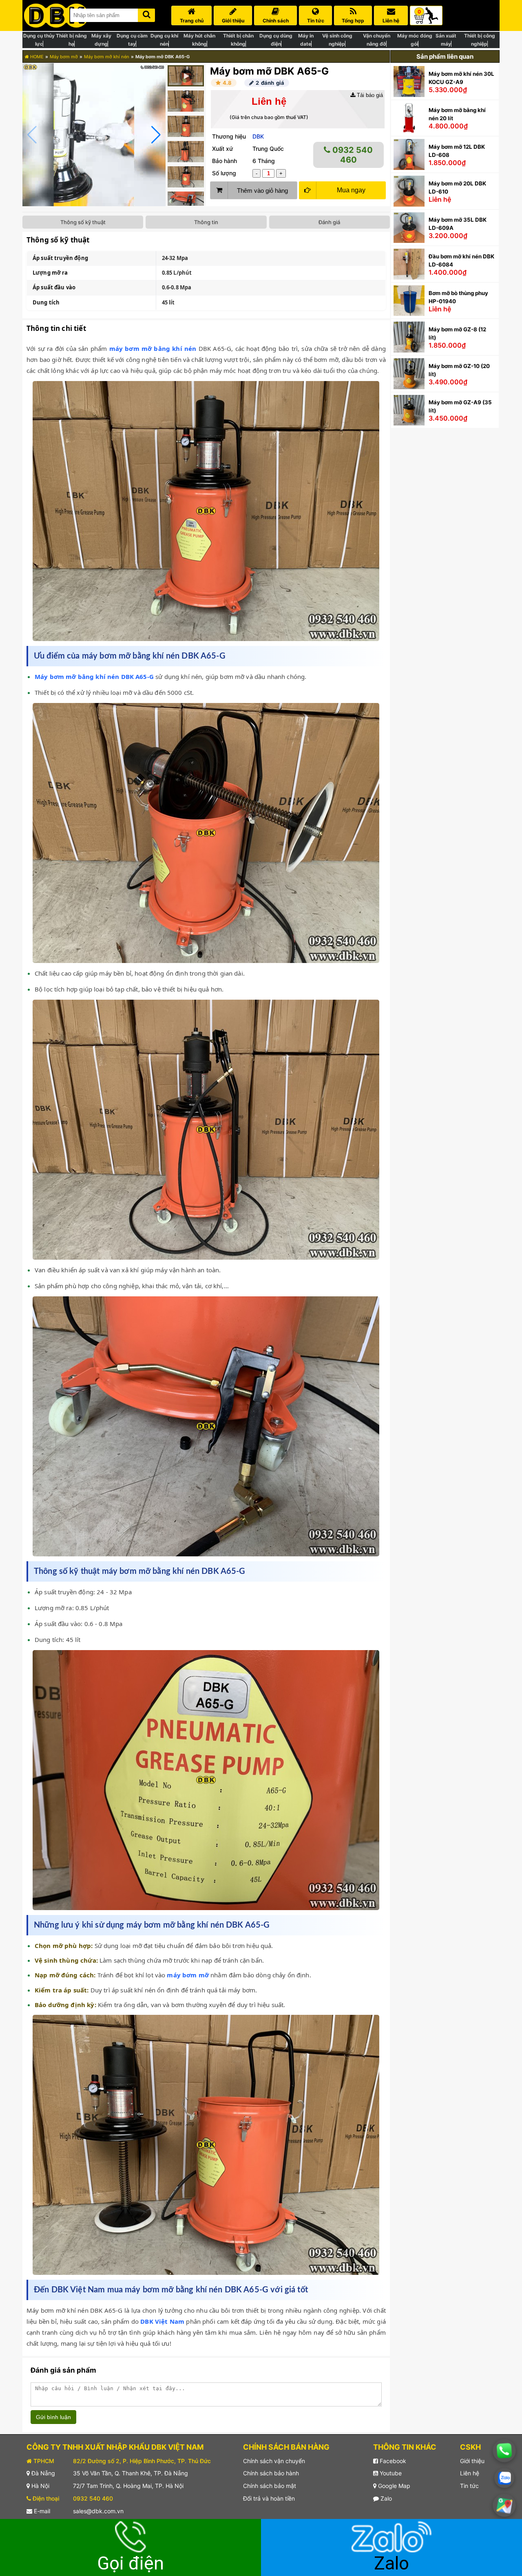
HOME (36, 57)
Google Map (393, 2486)
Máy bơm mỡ (64, 57)
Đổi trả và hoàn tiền (269, 2498)
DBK (258, 136)
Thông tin (206, 222)
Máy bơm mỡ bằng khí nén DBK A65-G (95, 677)
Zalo (385, 2498)
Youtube (390, 2473)
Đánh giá (329, 222)
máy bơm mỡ (188, 1975)
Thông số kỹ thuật (83, 222)
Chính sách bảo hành (271, 2473)
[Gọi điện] (504, 2450)
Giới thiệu (472, 2461)
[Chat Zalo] (504, 2478)
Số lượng (224, 173)
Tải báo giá (369, 95)
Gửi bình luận (53, 2417)
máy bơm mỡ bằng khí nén (153, 348)
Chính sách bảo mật (270, 2486)
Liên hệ (470, 2473)
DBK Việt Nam (162, 2321)
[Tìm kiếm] (146, 14)
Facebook (392, 2461)
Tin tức (469, 2486)
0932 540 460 (352, 155)
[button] (156, 135)
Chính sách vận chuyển (274, 2461)
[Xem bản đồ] (504, 2505)
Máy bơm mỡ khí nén (107, 57)
